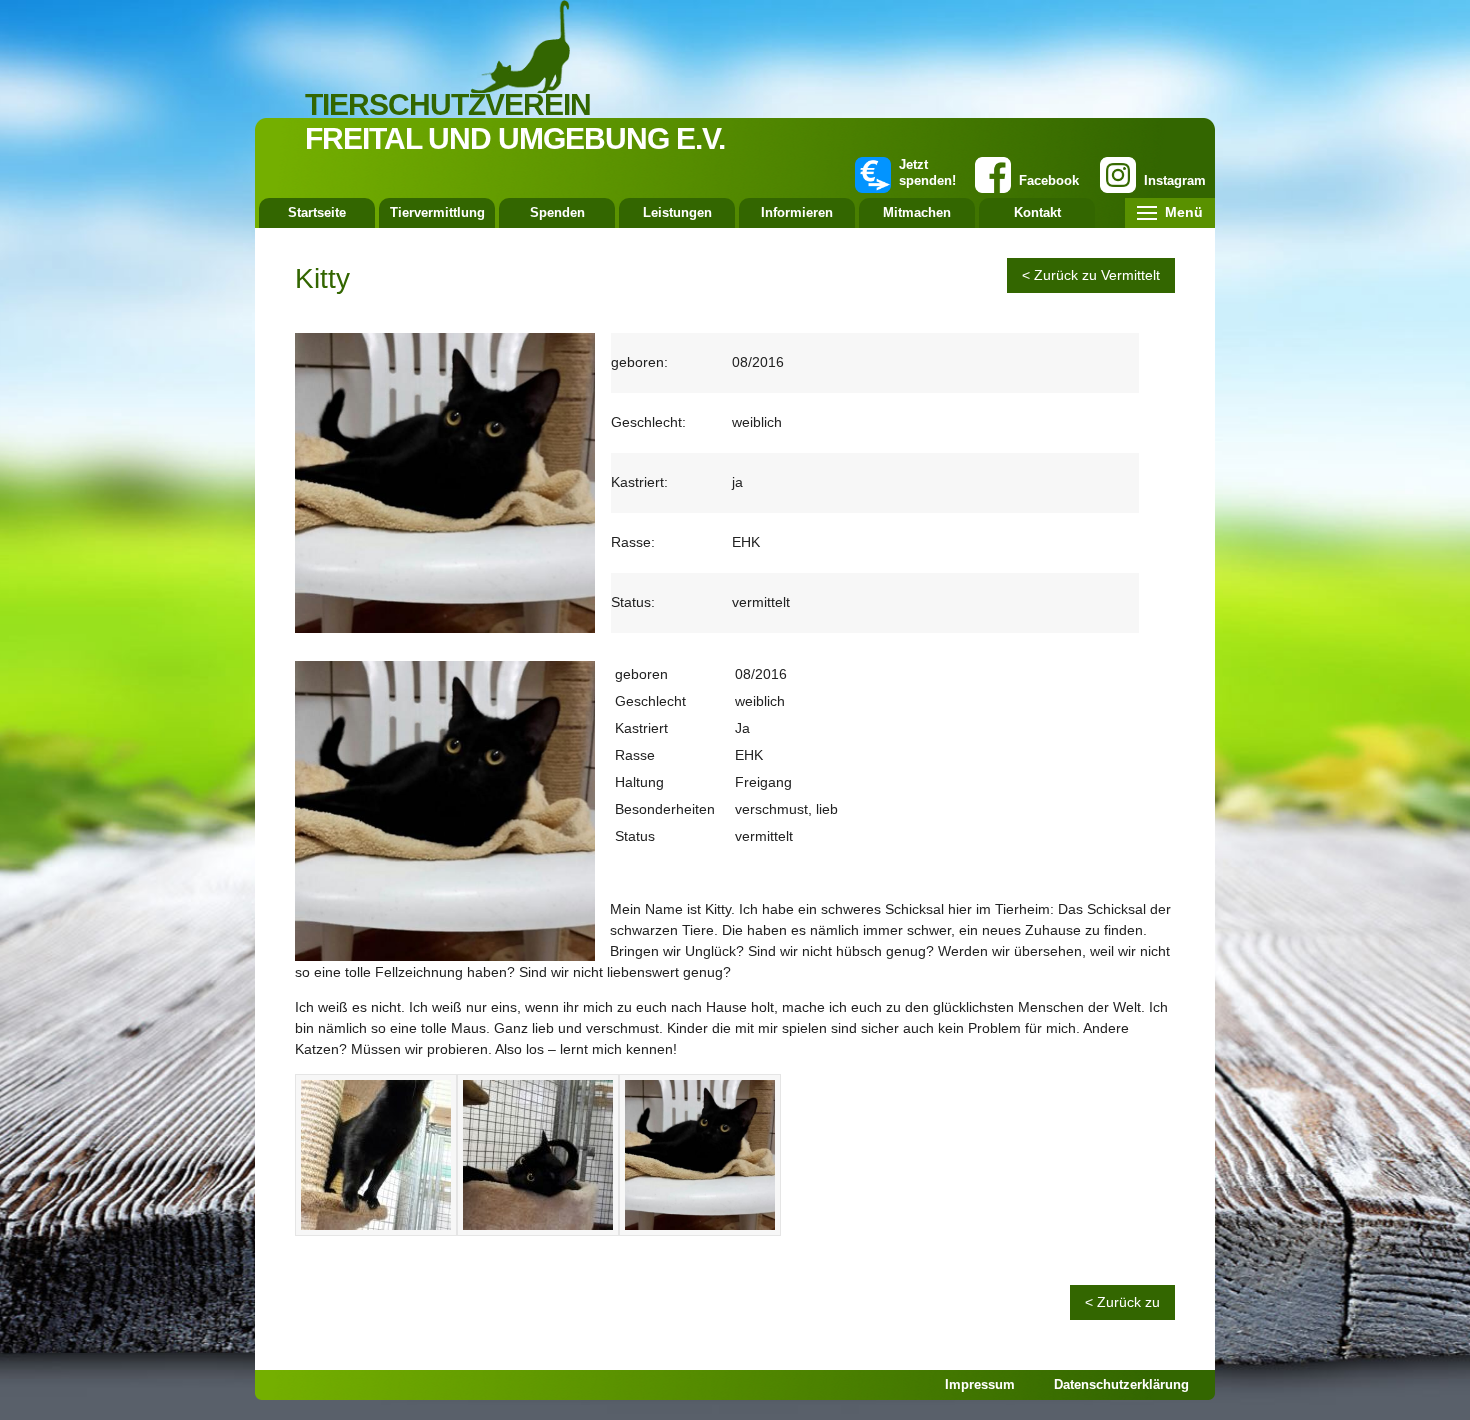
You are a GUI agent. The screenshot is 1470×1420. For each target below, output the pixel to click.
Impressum (980, 1384)
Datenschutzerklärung (1121, 1384)
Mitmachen (917, 212)
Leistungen (677, 212)
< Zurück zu (1122, 1302)
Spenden (557, 212)
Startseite (317, 212)
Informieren (797, 212)
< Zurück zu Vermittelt (1091, 275)
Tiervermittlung (437, 212)
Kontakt (1037, 212)
